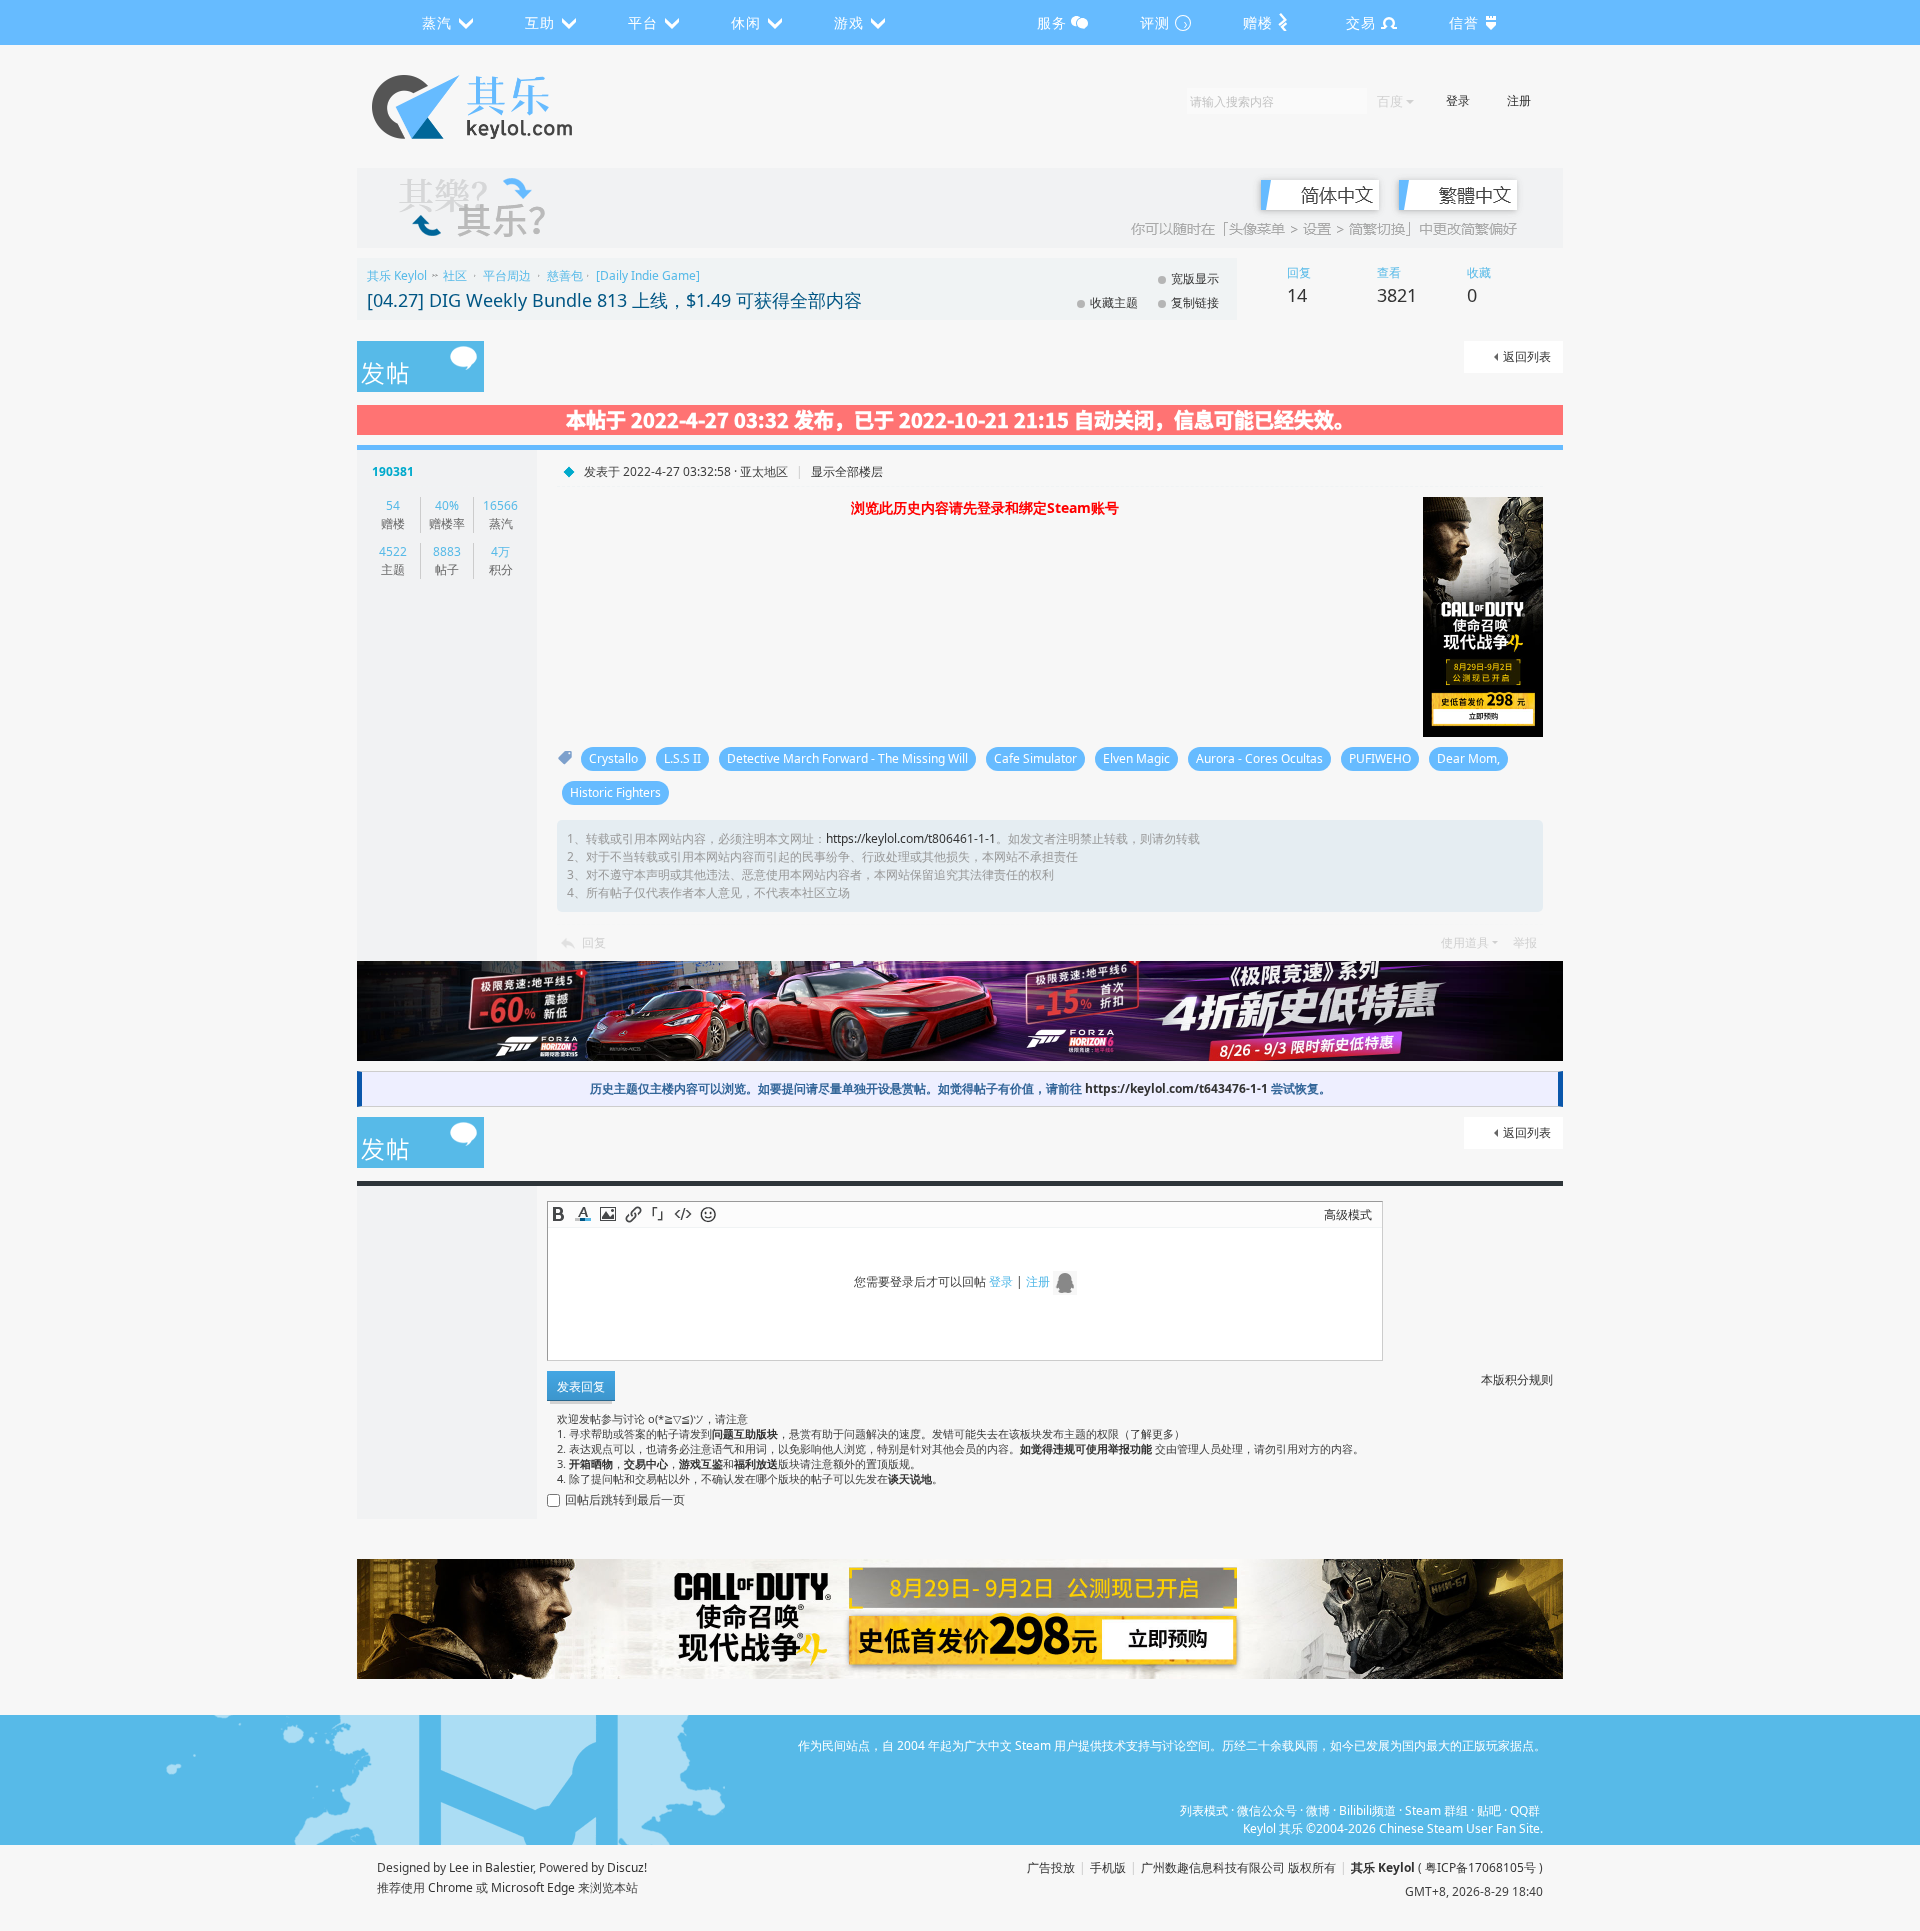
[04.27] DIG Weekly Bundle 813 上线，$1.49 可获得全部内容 (614, 300)
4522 (393, 551)
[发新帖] (420, 368)
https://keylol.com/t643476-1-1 (1176, 1088)
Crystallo (613, 758)
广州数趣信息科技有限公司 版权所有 (1238, 1867)
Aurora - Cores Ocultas (1259, 758)
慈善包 (565, 275)
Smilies (708, 1214)
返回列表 (1527, 356)
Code (683, 1214)
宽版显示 (1195, 278)
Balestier (509, 1867)
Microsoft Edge (533, 1887)
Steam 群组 (1436, 1810)
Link (633, 1214)
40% (447, 505)
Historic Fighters (615, 792)
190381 (393, 471)
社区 (455, 275)
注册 (1519, 100)
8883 (447, 551)
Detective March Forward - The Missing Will (847, 758)
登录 (1458, 100)
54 (393, 505)
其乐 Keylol (397, 275)
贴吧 (1489, 1810)
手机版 (1108, 1867)
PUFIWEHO (1380, 758)
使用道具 (1465, 942)
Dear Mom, (1468, 758)
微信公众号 (1267, 1810)
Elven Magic (1136, 758)
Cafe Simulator (1035, 758)
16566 (500, 505)
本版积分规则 (1517, 1379)
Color (583, 1214)
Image (608, 1214)
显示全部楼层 (847, 471)
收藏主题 (1114, 302)
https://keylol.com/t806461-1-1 (911, 838)
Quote (658, 1214)
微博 (1318, 1810)
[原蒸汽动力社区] (514, 107)
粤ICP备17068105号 (1480, 1867)
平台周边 (507, 275)
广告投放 (1051, 1867)
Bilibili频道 (1367, 1810)
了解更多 (1152, 1433)
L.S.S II (682, 758)
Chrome (450, 1887)
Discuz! (627, 1867)
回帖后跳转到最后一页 (625, 1499)
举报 (1525, 942)
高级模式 (1348, 1214)
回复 (594, 942)
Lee (459, 1867)
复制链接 (1195, 302)
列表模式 (1204, 1810)
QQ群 (1525, 1810)
